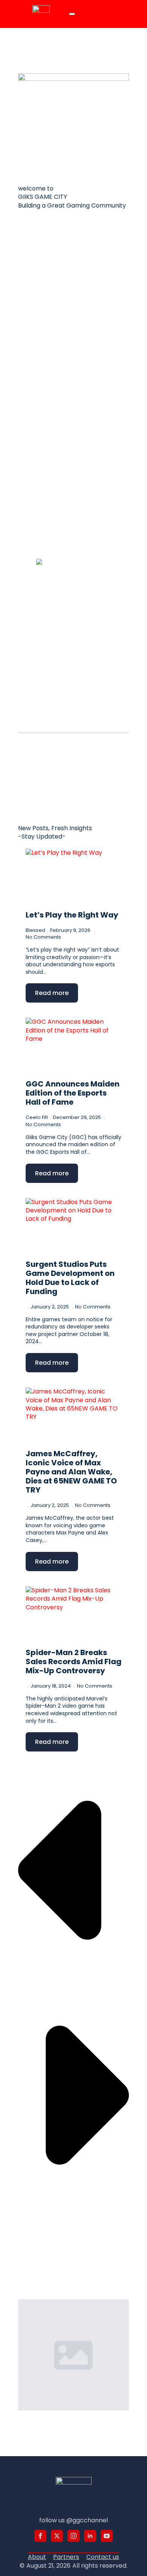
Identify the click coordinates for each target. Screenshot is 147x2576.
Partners (66, 2557)
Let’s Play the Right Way (72, 915)
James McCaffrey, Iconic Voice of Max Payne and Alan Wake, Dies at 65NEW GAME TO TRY (71, 1472)
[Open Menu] (72, 14)
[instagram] (73, 2536)
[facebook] (40, 2536)
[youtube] (107, 2536)
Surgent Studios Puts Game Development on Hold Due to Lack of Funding (70, 1278)
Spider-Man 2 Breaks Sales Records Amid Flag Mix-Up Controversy (73, 1662)
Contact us (103, 2557)
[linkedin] (90, 2536)
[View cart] (104, 14)
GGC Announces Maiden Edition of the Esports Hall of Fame (73, 1093)
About (37, 2557)
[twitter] (57, 2536)
